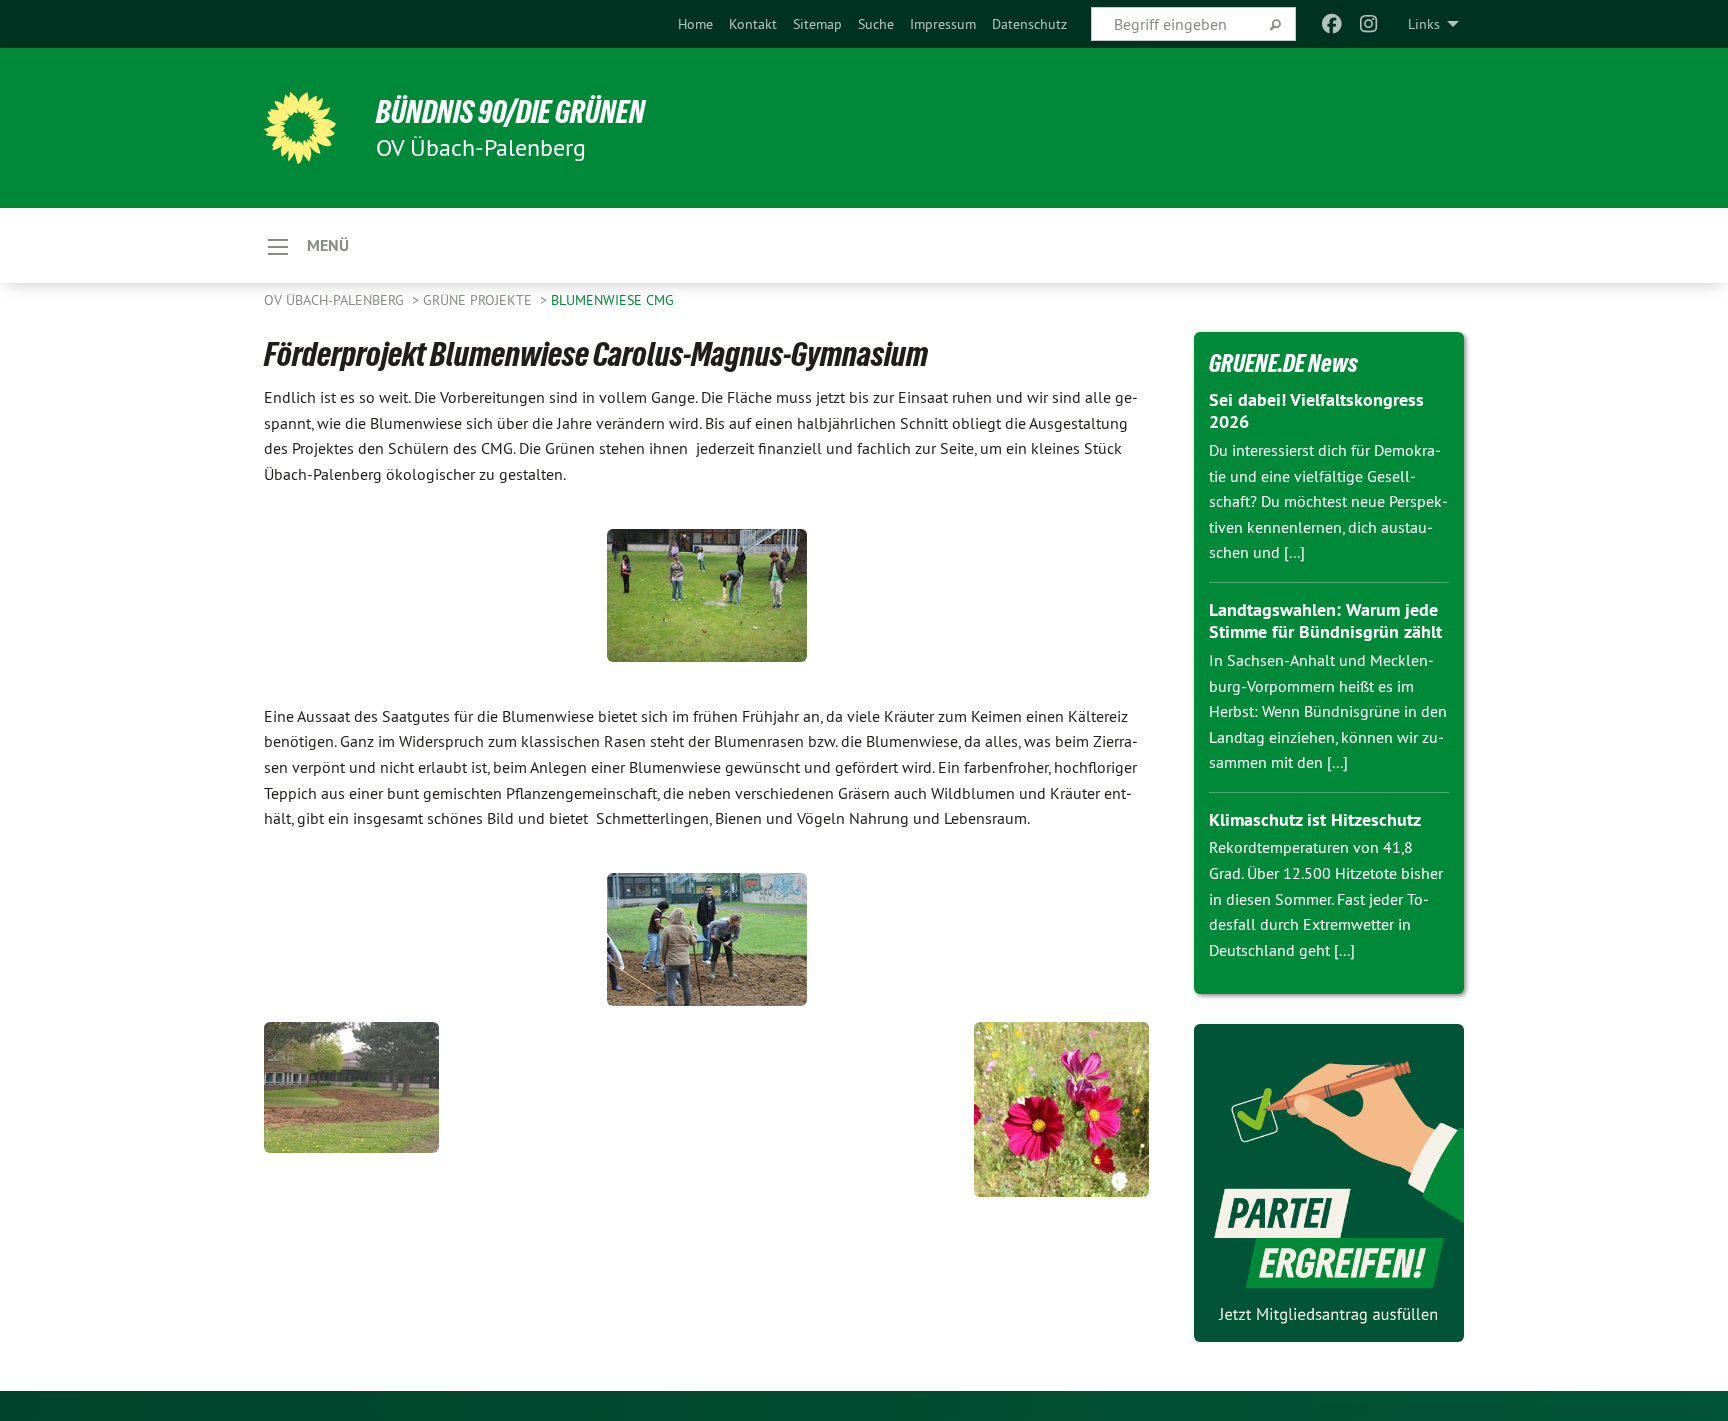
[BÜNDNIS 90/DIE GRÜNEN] (300, 128)
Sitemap (817, 24)
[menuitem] (695, 24)
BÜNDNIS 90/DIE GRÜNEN (510, 112)
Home (695, 24)
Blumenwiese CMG (612, 300)
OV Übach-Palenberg (336, 300)
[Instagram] (1368, 24)
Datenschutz (1029, 24)
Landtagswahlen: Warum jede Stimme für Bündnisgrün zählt (1325, 621)
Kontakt (753, 24)
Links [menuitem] (1424, 24)
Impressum (943, 24)
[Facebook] (1332, 24)
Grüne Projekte (479, 300)
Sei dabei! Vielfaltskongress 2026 (1316, 411)
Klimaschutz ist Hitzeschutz (1315, 819)
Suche (876, 24)
